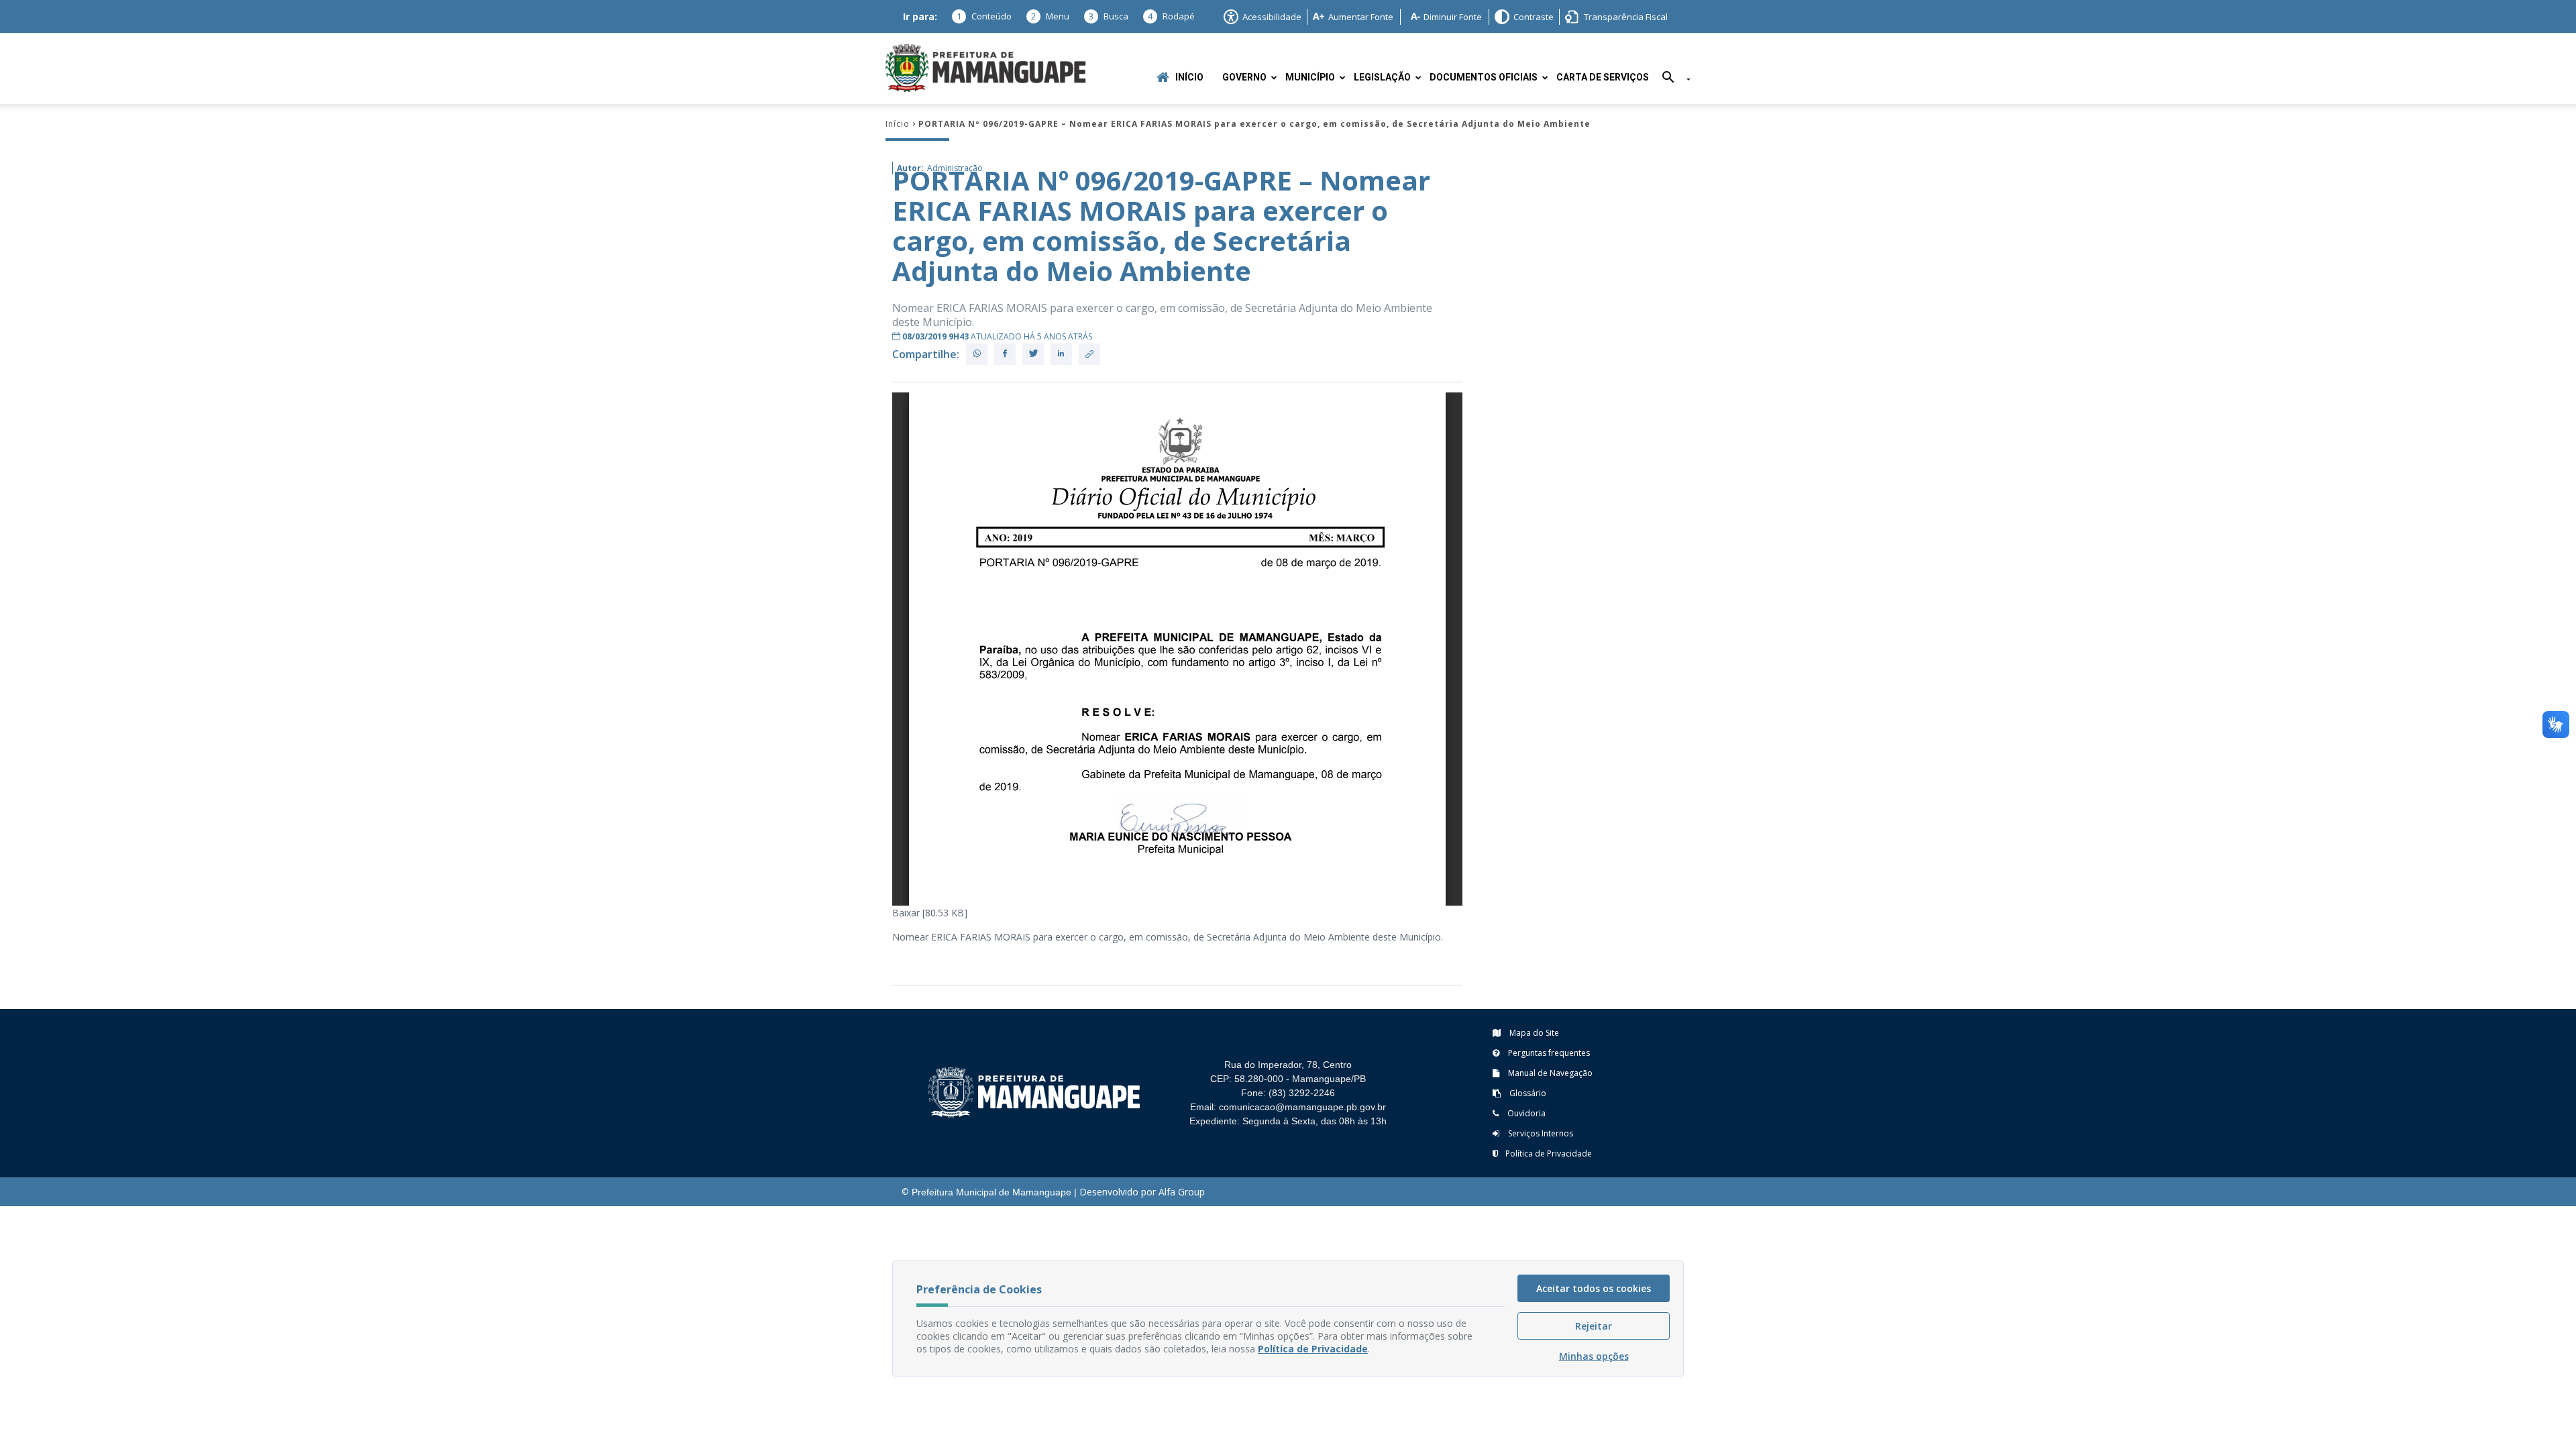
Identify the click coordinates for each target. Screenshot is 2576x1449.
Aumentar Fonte (1361, 17)
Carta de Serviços (1603, 77)
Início (1189, 77)
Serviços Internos (1540, 1133)
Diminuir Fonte (1453, 17)
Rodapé (1171, 16)
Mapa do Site (1533, 1033)
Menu (1050, 16)
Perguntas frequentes (1548, 1053)
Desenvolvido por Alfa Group (1142, 1192)
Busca (1109, 16)
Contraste (1534, 17)
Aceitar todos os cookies (1594, 1288)
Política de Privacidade (1549, 1153)
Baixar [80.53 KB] (930, 913)
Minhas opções (1594, 1356)
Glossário (1527, 1093)
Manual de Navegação (1549, 1073)
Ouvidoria (1525, 1113)
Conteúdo (984, 16)
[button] (1671, 79)
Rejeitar (1594, 1326)
